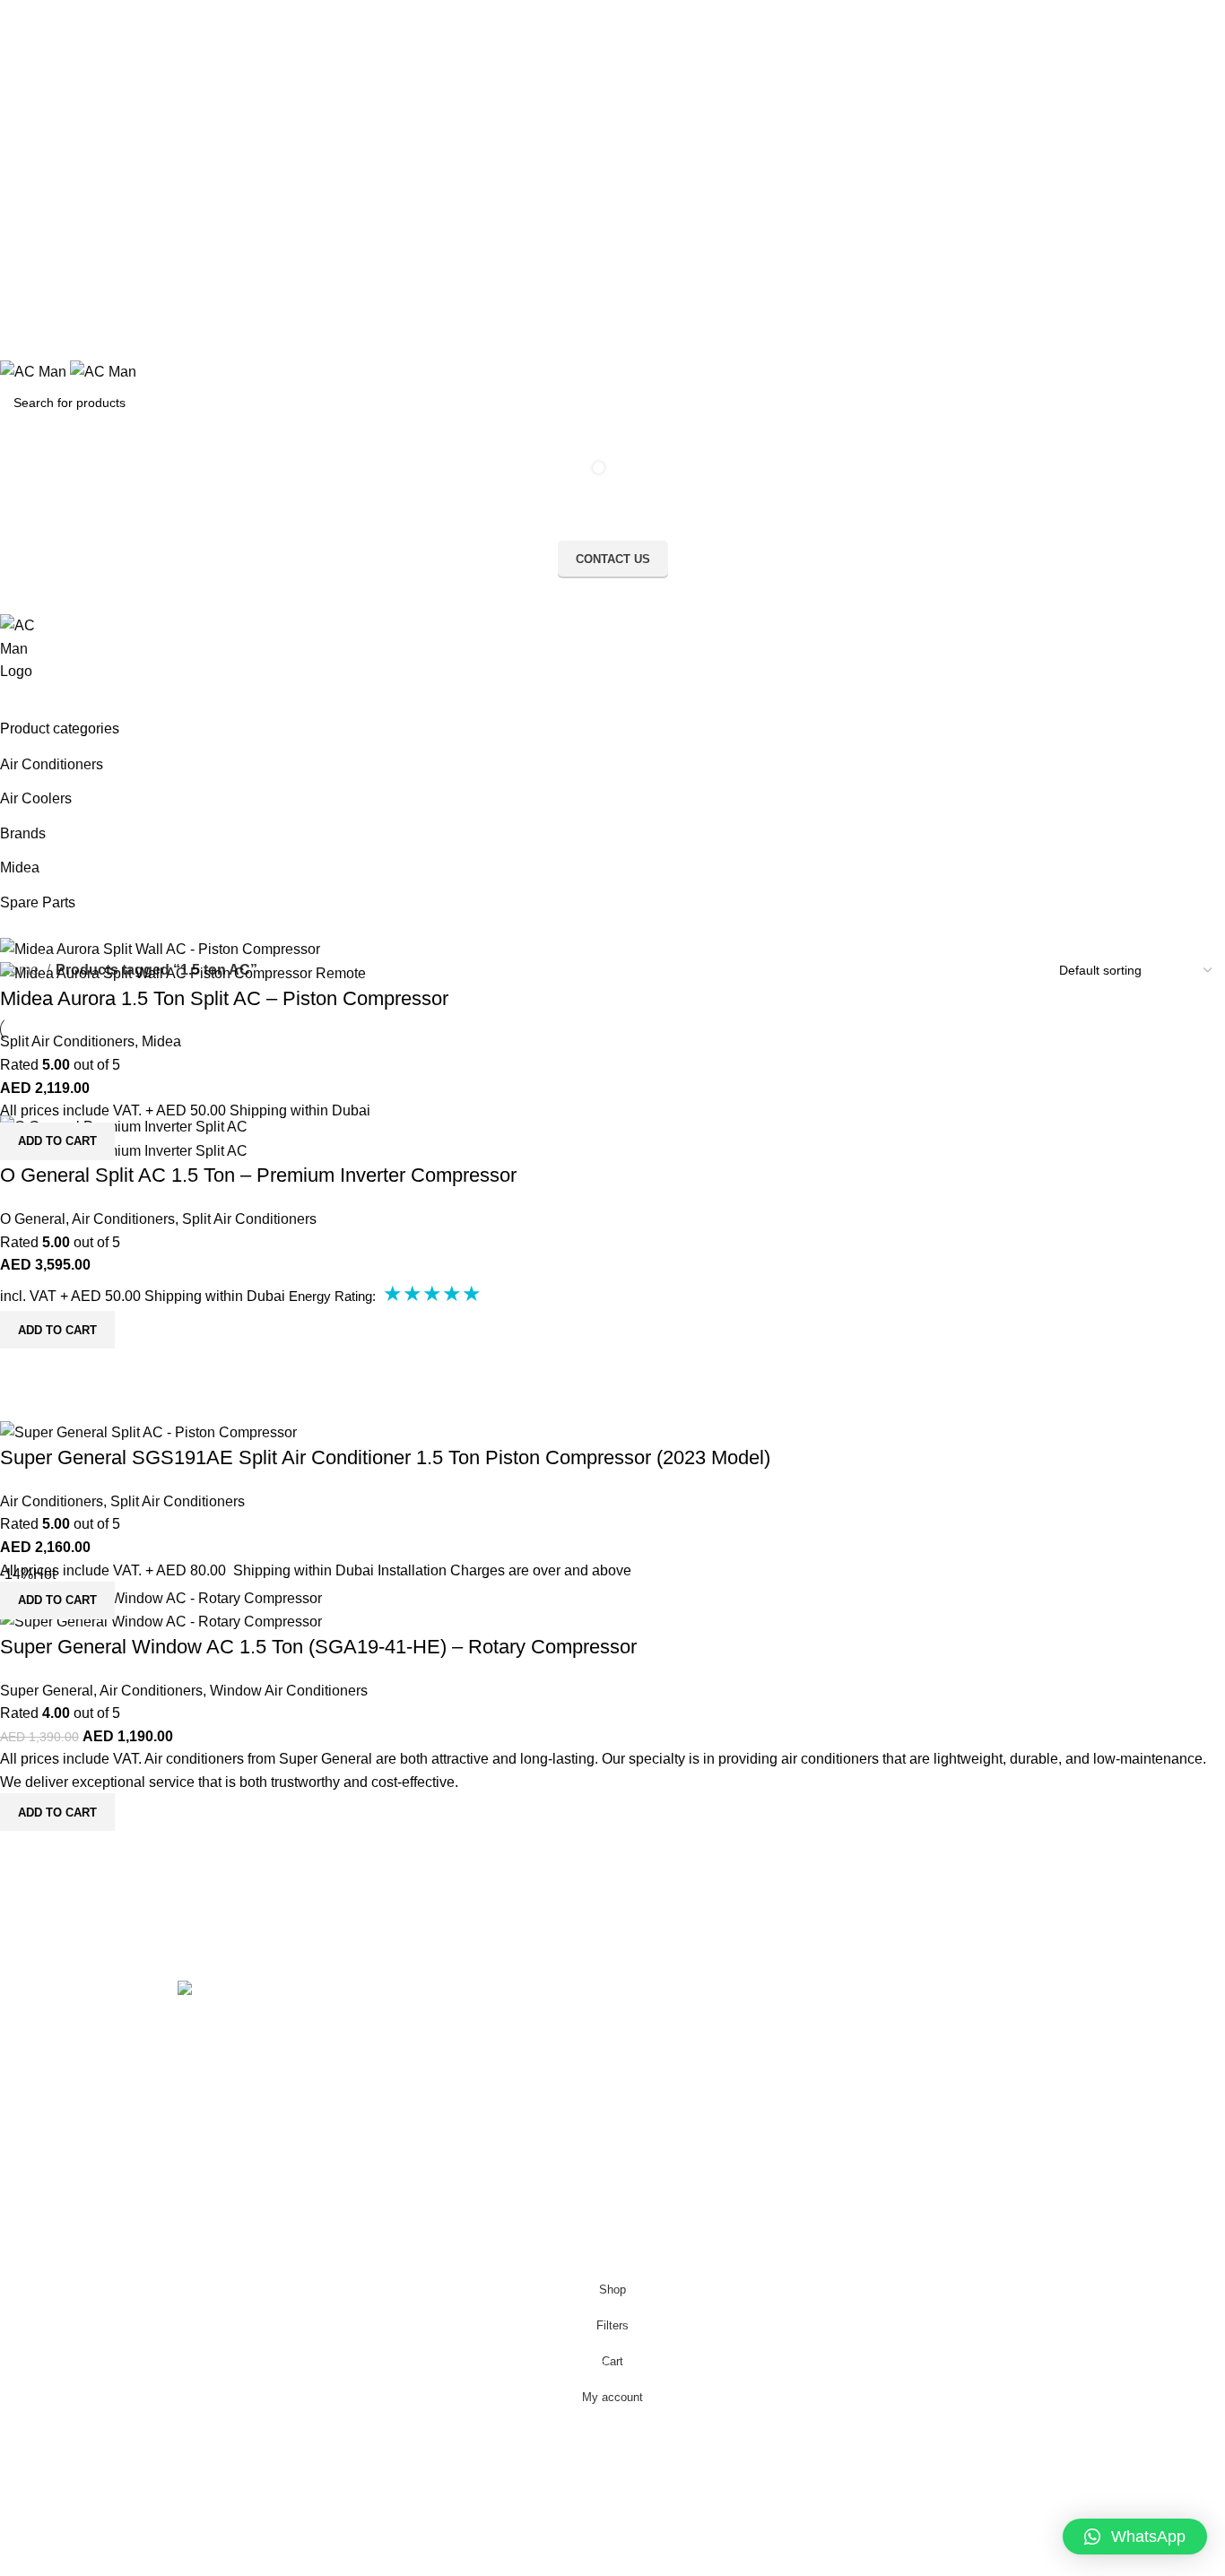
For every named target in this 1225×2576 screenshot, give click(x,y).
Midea (20, 867)
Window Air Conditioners (289, 1691)
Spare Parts (38, 902)
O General (33, 1219)
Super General (47, 1691)
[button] (1135, 2537)
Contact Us (397, 2029)
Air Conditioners (52, 764)
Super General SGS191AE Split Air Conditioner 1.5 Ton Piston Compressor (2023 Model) (385, 1457)
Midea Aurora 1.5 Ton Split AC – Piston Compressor (224, 998)
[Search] (612, 701)
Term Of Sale (403, 2121)
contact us (613, 559)
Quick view (22, 1183)
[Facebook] (644, 2002)
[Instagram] (692, 2002)
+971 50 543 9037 (225, 2188)
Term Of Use (402, 2091)
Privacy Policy (405, 2060)
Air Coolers (36, 798)
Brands (23, 833)
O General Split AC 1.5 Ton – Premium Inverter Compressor (258, 1175)
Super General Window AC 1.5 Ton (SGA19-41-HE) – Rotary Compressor (318, 1647)
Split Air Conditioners (67, 1041)
